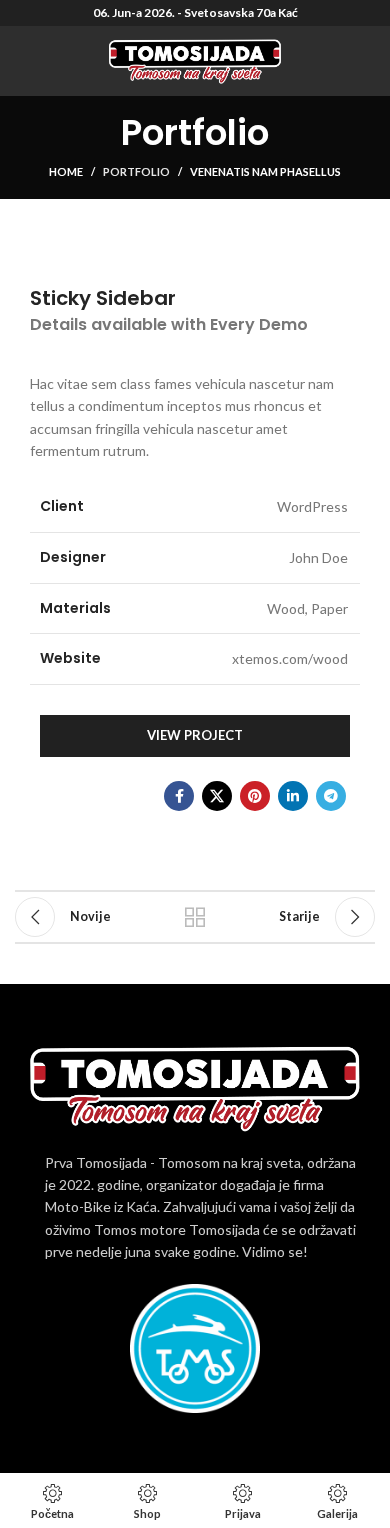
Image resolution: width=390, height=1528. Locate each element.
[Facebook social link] (179, 796)
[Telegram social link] (331, 796)
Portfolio (136, 171)
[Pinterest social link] (255, 796)
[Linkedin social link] (293, 796)
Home (66, 171)
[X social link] (217, 796)
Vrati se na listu (195, 917)
